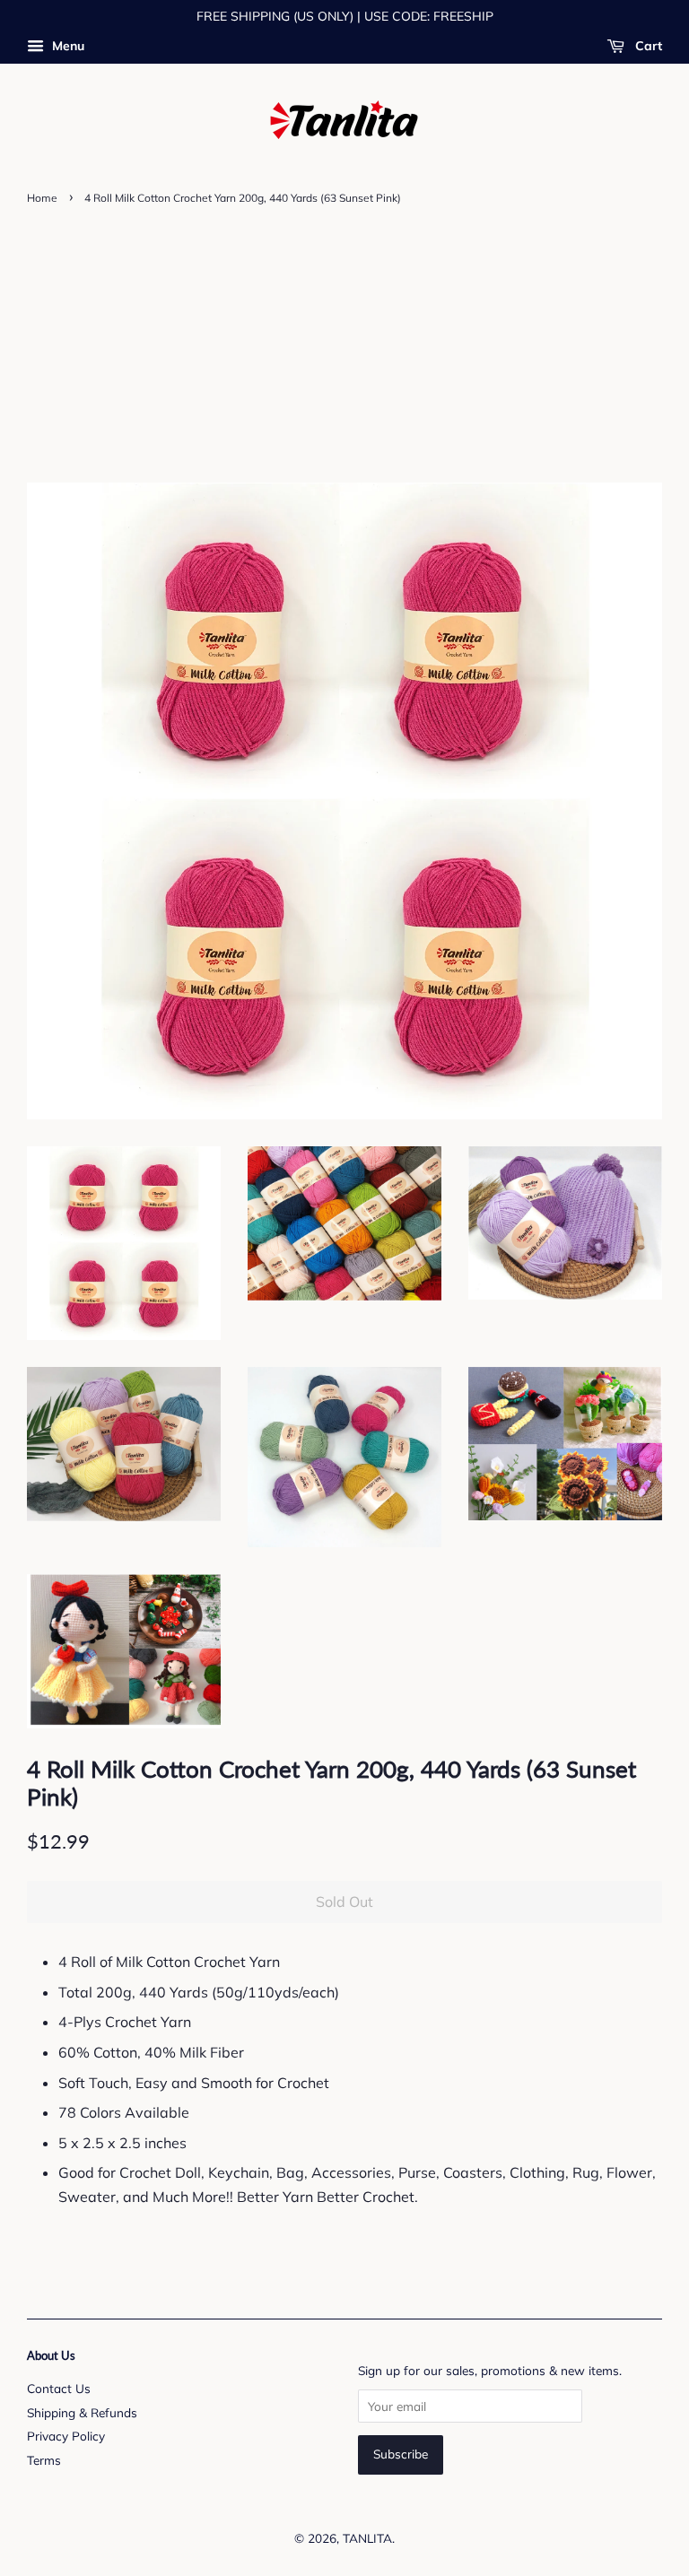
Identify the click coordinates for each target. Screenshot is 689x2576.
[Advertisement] (344, 344)
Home (42, 198)
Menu (66, 46)
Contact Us (59, 2388)
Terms (44, 2460)
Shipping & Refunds (82, 2412)
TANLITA (367, 2538)
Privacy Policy (66, 2436)
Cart (647, 46)
